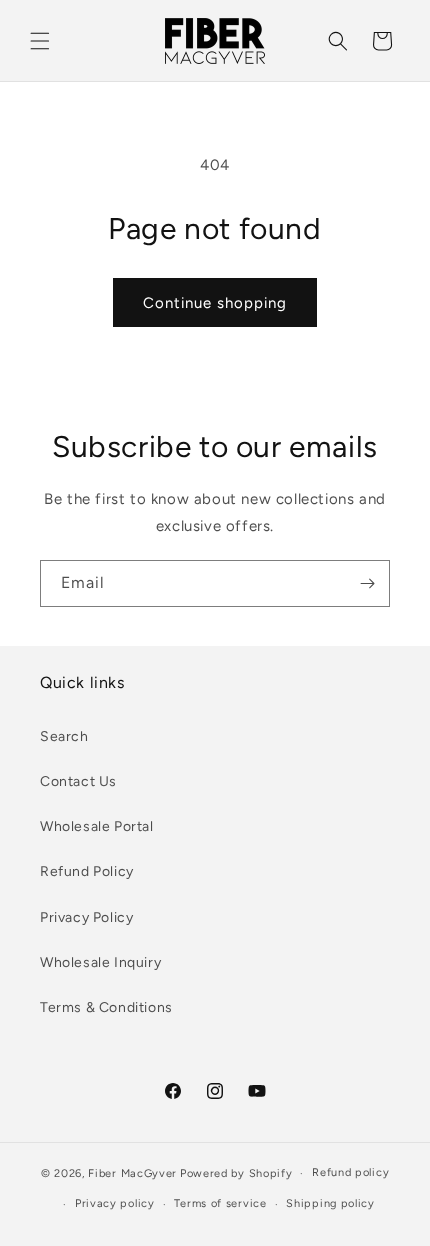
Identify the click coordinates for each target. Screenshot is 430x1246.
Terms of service (220, 1203)
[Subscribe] (367, 583)
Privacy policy (115, 1203)
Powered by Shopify (236, 1173)
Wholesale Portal (97, 826)
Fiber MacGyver (132, 1173)
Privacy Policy (86, 917)
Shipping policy (330, 1203)
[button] (40, 41)
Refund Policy (87, 871)
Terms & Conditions (106, 1007)
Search (64, 736)
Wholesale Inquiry (100, 962)
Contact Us (78, 781)
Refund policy (350, 1172)
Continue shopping (215, 303)
